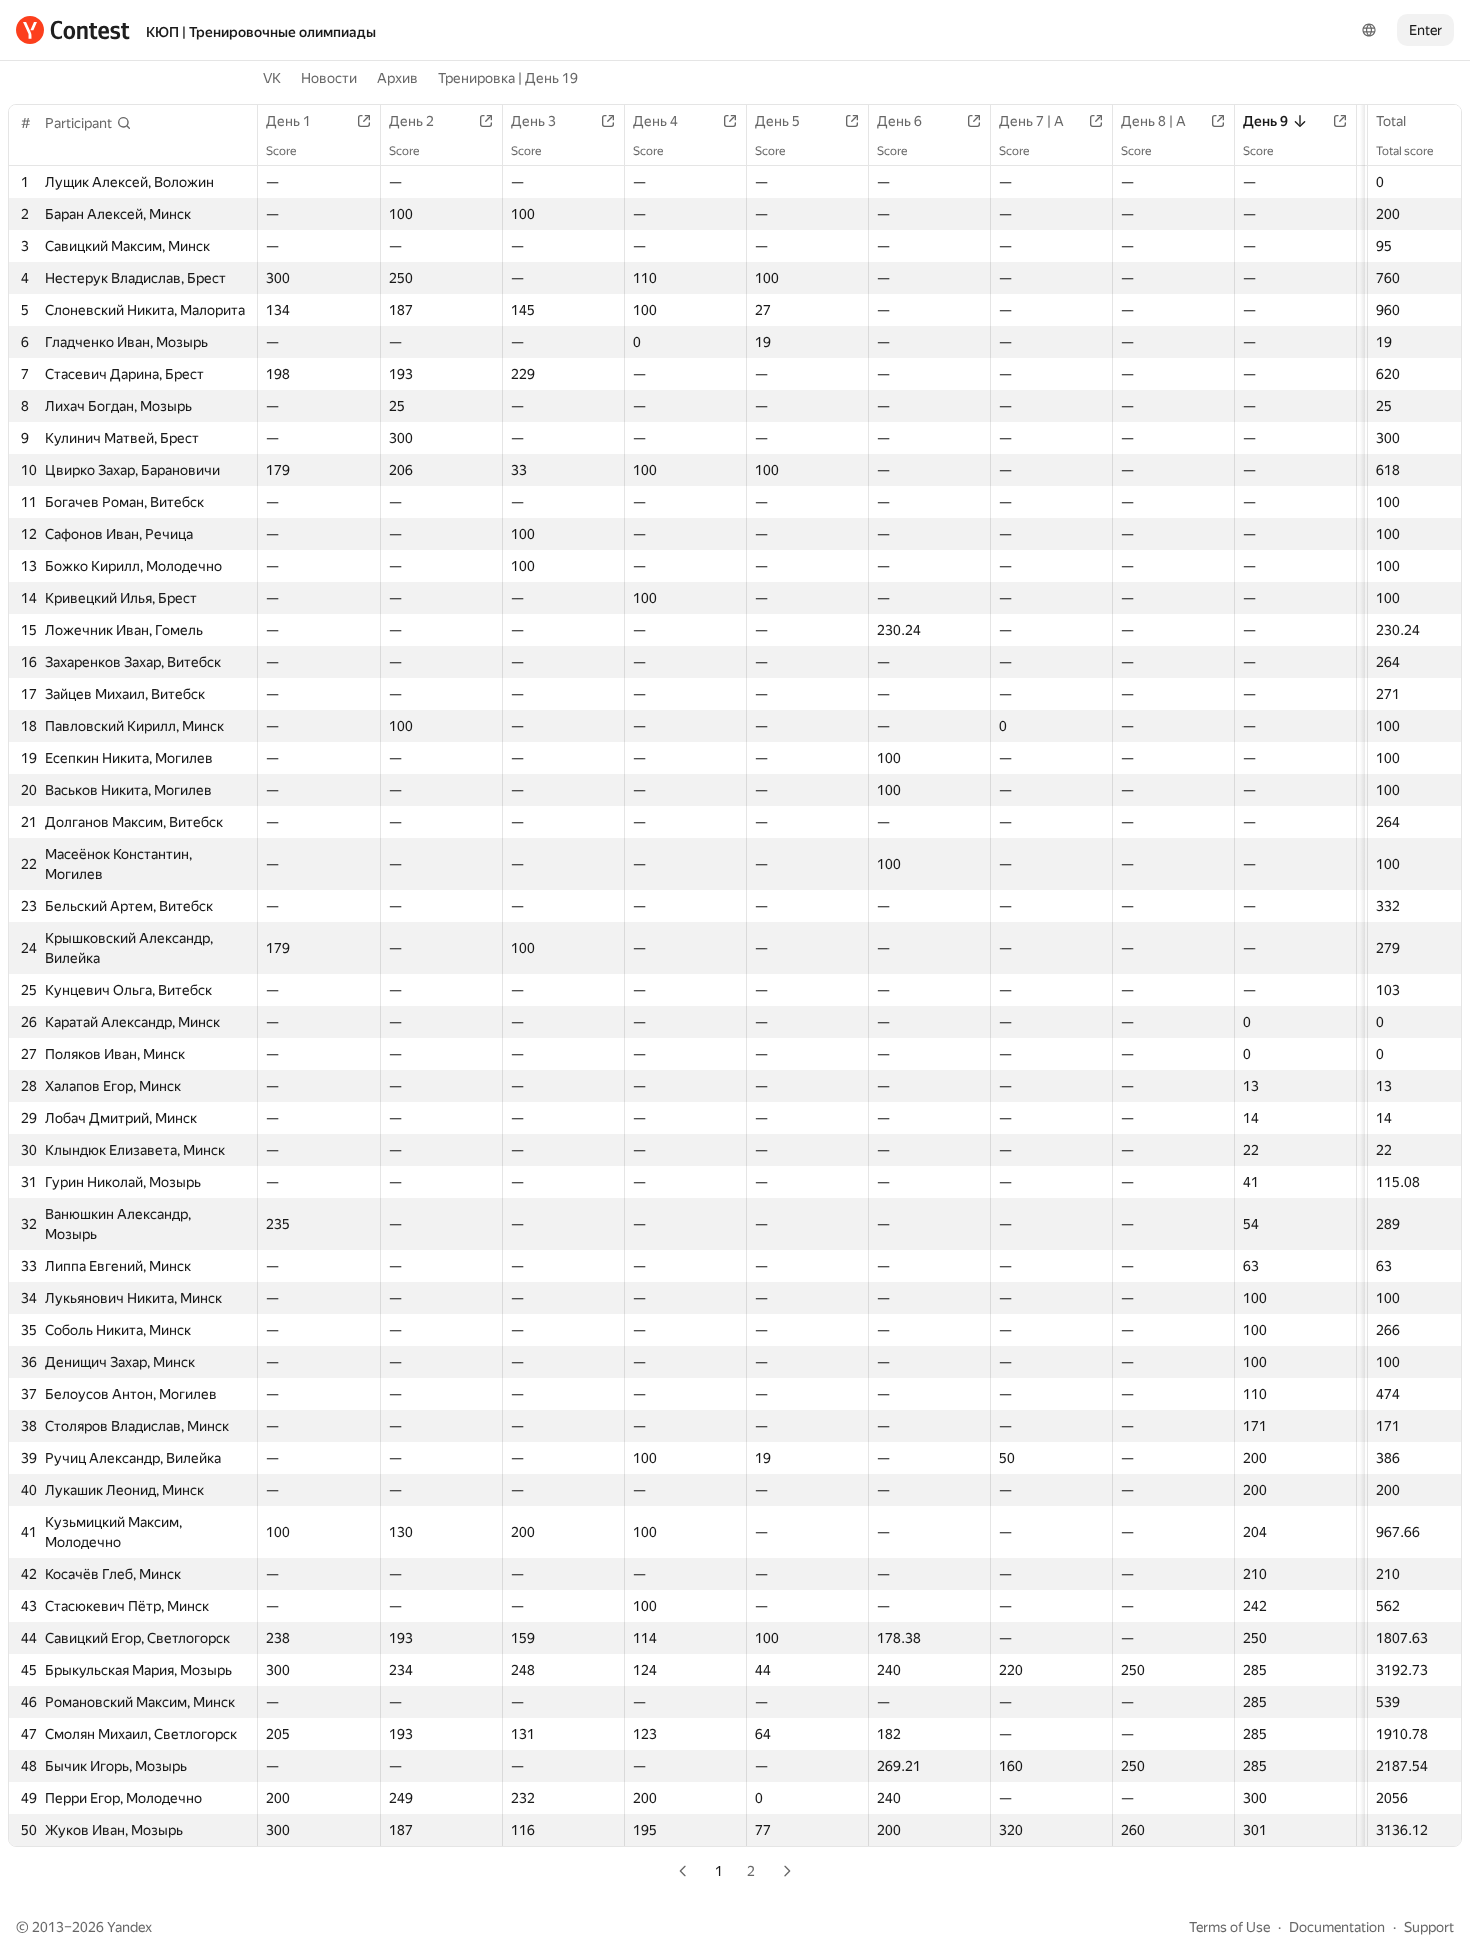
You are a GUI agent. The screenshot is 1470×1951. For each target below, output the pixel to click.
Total (1391, 121)
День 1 (288, 121)
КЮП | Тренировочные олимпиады (261, 32)
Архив (397, 78)
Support (1429, 1927)
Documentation (1337, 1927)
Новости (329, 78)
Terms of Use (1229, 1927)
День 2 (411, 121)
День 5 (777, 121)
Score (281, 151)
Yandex (129, 1927)
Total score (1404, 151)
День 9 (1265, 121)
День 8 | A (1153, 121)
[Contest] (73, 30)
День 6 (899, 121)
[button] (88, 123)
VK (272, 78)
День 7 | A (1031, 121)
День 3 (533, 121)
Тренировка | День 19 (508, 78)
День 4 (655, 121)
